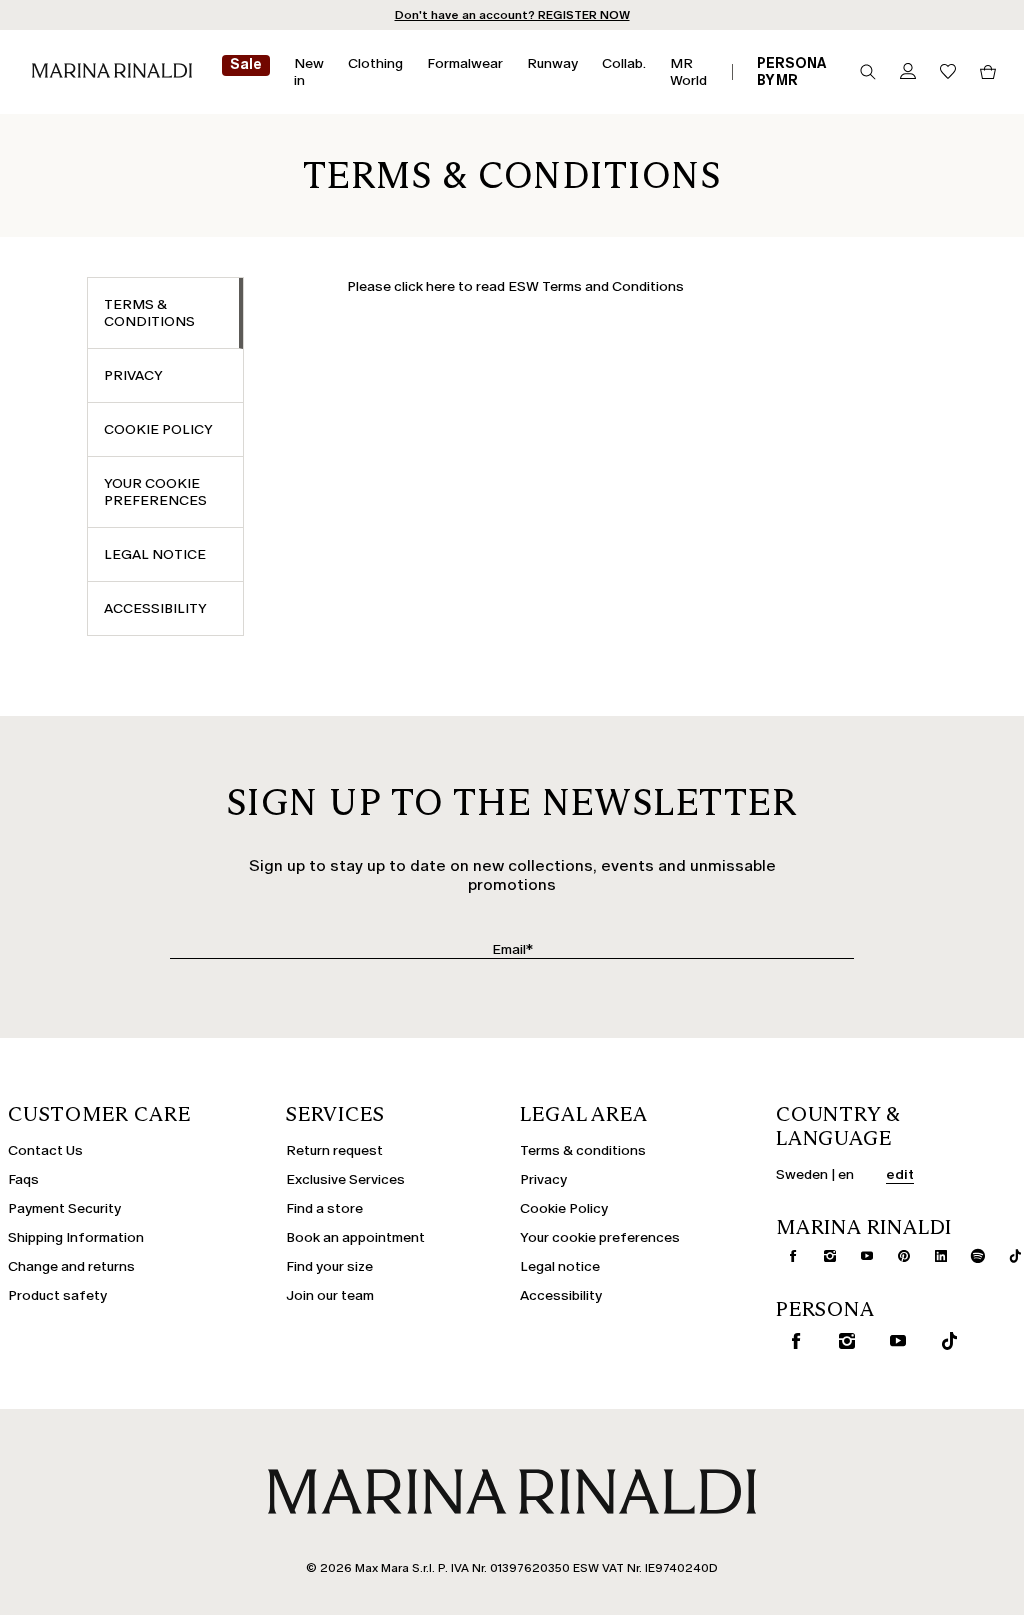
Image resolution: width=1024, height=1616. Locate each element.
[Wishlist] (948, 72)
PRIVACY (133, 375)
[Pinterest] (896, 1256)
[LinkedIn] (933, 1256)
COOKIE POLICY (158, 429)
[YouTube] (859, 1256)
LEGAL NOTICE (155, 554)
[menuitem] (246, 72)
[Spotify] (970, 1256)
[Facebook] (785, 1256)
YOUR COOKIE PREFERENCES (155, 492)
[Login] (908, 72)
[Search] (868, 72)
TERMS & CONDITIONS (149, 313)
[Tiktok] (1007, 1256)
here (440, 286)
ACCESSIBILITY (155, 608)
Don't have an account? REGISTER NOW (512, 15)
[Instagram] (822, 1256)
